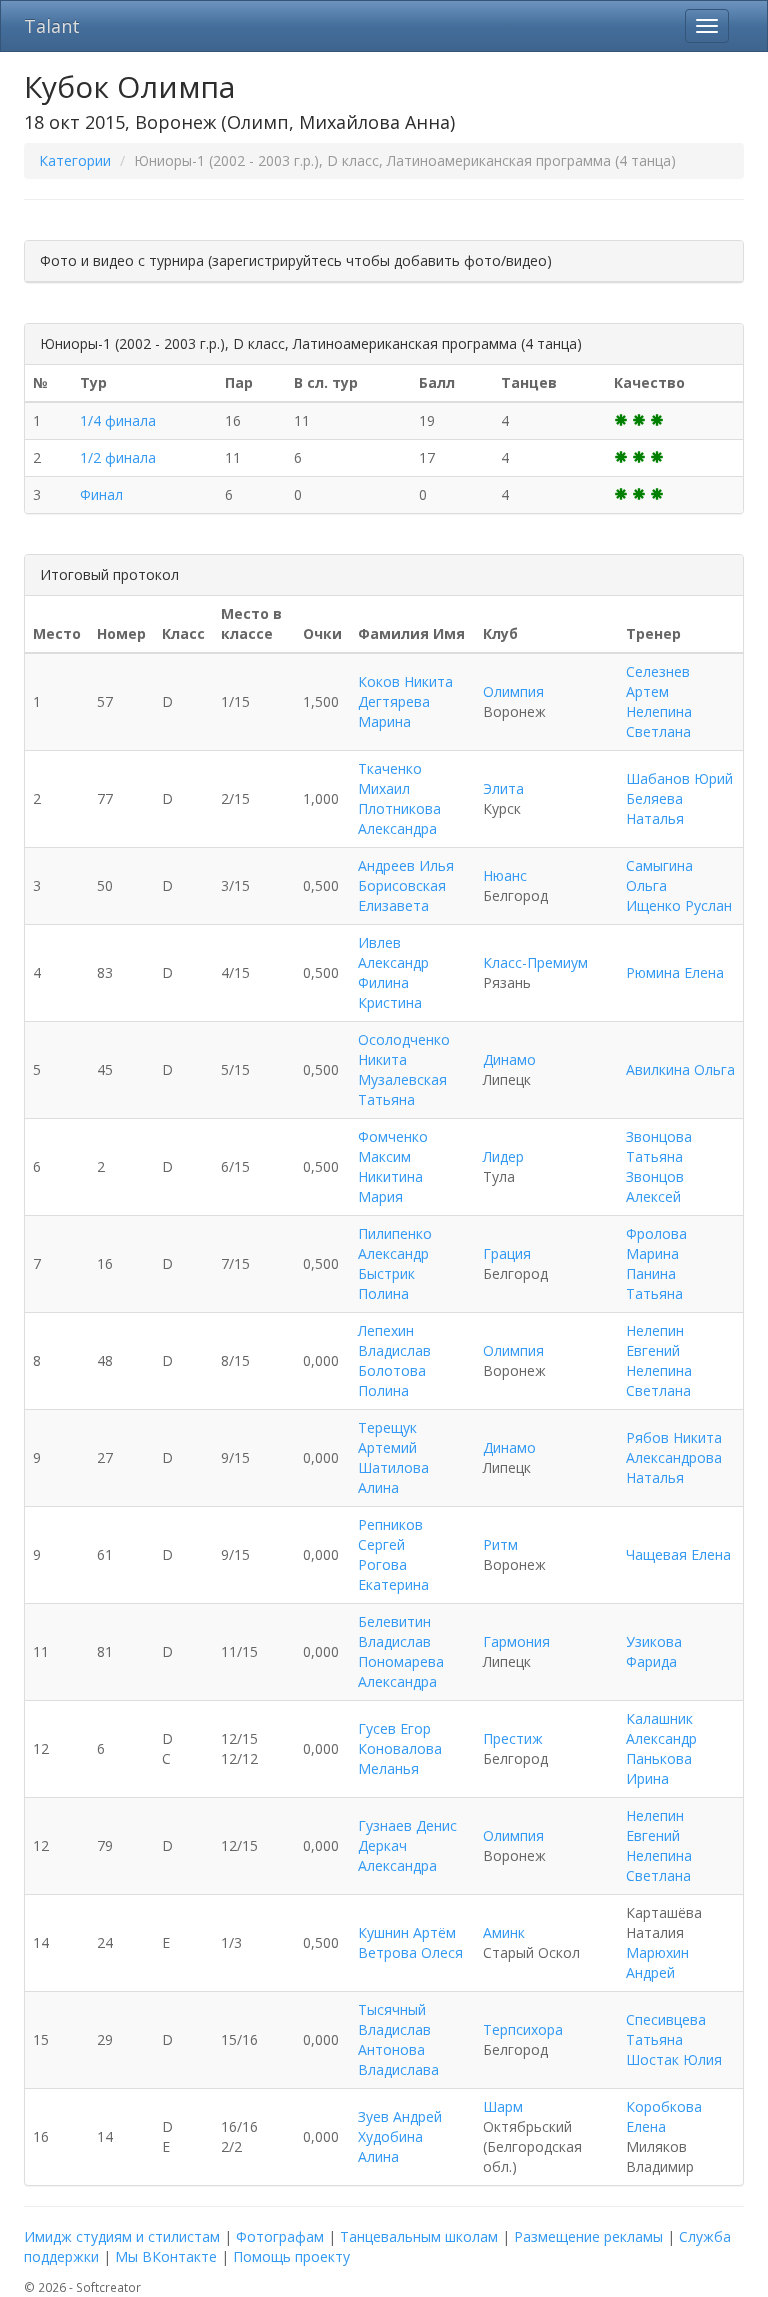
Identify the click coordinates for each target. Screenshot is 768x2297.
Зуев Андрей (400, 2116)
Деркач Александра (397, 1855)
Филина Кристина (390, 992)
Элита (503, 788)
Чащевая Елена (678, 1554)
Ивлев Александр (393, 952)
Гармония (516, 1641)
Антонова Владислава (398, 2059)
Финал (101, 494)
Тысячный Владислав (394, 2019)
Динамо (509, 1059)
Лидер (503, 1156)
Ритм (500, 1544)
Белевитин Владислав (394, 1631)
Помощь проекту (291, 2256)
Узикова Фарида (654, 1651)
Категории (75, 160)
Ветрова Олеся (410, 1952)
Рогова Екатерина (393, 1574)
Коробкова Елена (664, 2116)
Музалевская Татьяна (402, 1089)
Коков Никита (405, 681)
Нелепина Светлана (659, 721)
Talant (52, 26)
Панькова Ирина (659, 1768)
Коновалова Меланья (400, 1758)
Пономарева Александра (401, 1671)
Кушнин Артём (407, 1932)
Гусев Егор (394, 1728)
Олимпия (513, 691)
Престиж (513, 1738)
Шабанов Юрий (679, 778)
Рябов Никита (674, 1437)
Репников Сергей (390, 1534)
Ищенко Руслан (679, 905)
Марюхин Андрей (657, 1962)
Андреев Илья (406, 865)
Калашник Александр (661, 1728)
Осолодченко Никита (404, 1049)
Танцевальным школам (419, 2236)
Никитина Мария (390, 1186)
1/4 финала (118, 420)
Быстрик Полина (386, 1283)
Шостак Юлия (674, 2059)
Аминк (504, 1932)
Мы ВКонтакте (166, 2256)
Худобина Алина (390, 2146)
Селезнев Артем (658, 681)
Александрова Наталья (674, 1467)
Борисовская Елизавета (402, 895)
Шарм (503, 2106)
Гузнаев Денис (407, 1825)
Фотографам (280, 2236)
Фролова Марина (656, 1243)
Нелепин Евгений (655, 1340)
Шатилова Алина (393, 1477)
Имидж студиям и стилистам (122, 2236)
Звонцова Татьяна (659, 1146)
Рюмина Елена (675, 972)
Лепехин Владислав (394, 1340)
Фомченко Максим (393, 1146)
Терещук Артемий (387, 1437)
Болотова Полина (392, 1380)
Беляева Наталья (655, 808)
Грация (507, 1253)
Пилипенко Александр (395, 1243)
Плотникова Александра (399, 818)
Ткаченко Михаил (390, 778)
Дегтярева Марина (394, 711)
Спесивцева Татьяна (666, 2029)
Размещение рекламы (588, 2236)
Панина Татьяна (654, 1283)
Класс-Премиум (535, 962)
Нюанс (505, 875)
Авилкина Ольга (680, 1069)
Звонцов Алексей (655, 1186)
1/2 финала (118, 457)
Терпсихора (523, 2029)
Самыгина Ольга (659, 875)
